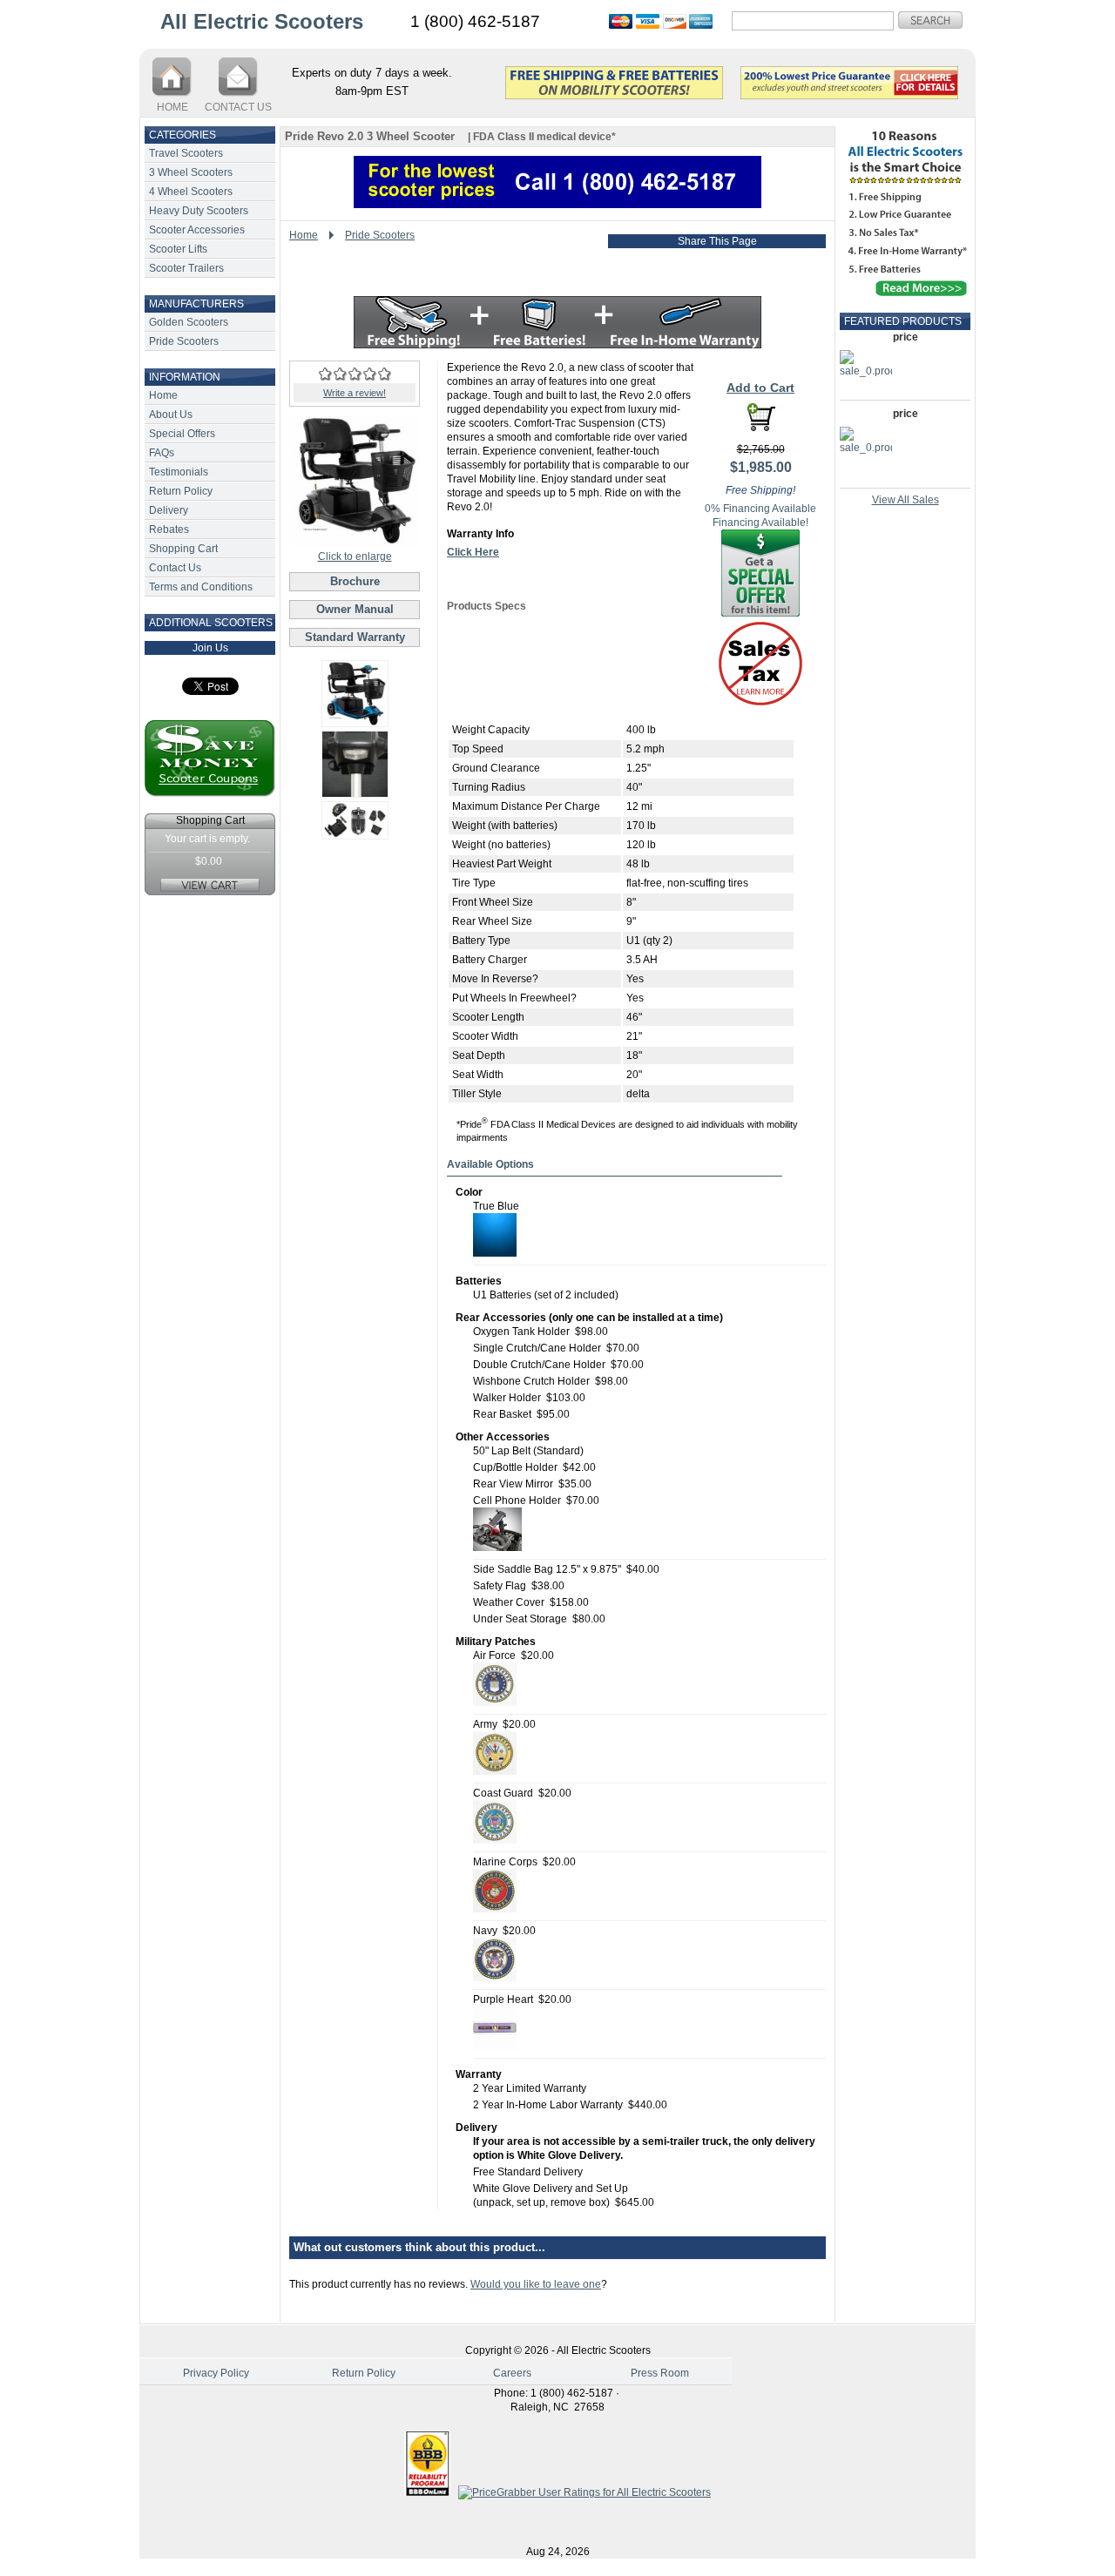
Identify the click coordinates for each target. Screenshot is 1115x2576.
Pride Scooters (184, 341)
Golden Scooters (189, 322)
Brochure (355, 581)
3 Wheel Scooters (191, 172)
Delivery (169, 510)
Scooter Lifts (178, 249)
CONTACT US (238, 107)
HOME (172, 107)
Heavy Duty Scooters (199, 211)
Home (163, 395)
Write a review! (355, 393)
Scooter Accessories (197, 230)
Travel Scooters (186, 153)
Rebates (169, 529)
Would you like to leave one (536, 2284)
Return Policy (181, 491)
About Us (171, 415)
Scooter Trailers (186, 268)
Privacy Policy (216, 2373)
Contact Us (175, 568)
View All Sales (906, 500)
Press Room (660, 2373)
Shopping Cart (183, 549)
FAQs (162, 453)
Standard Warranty (355, 637)
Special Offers (182, 434)
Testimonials (179, 472)
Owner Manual (355, 609)
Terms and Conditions (201, 587)
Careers (512, 2373)
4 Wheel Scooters (191, 192)
